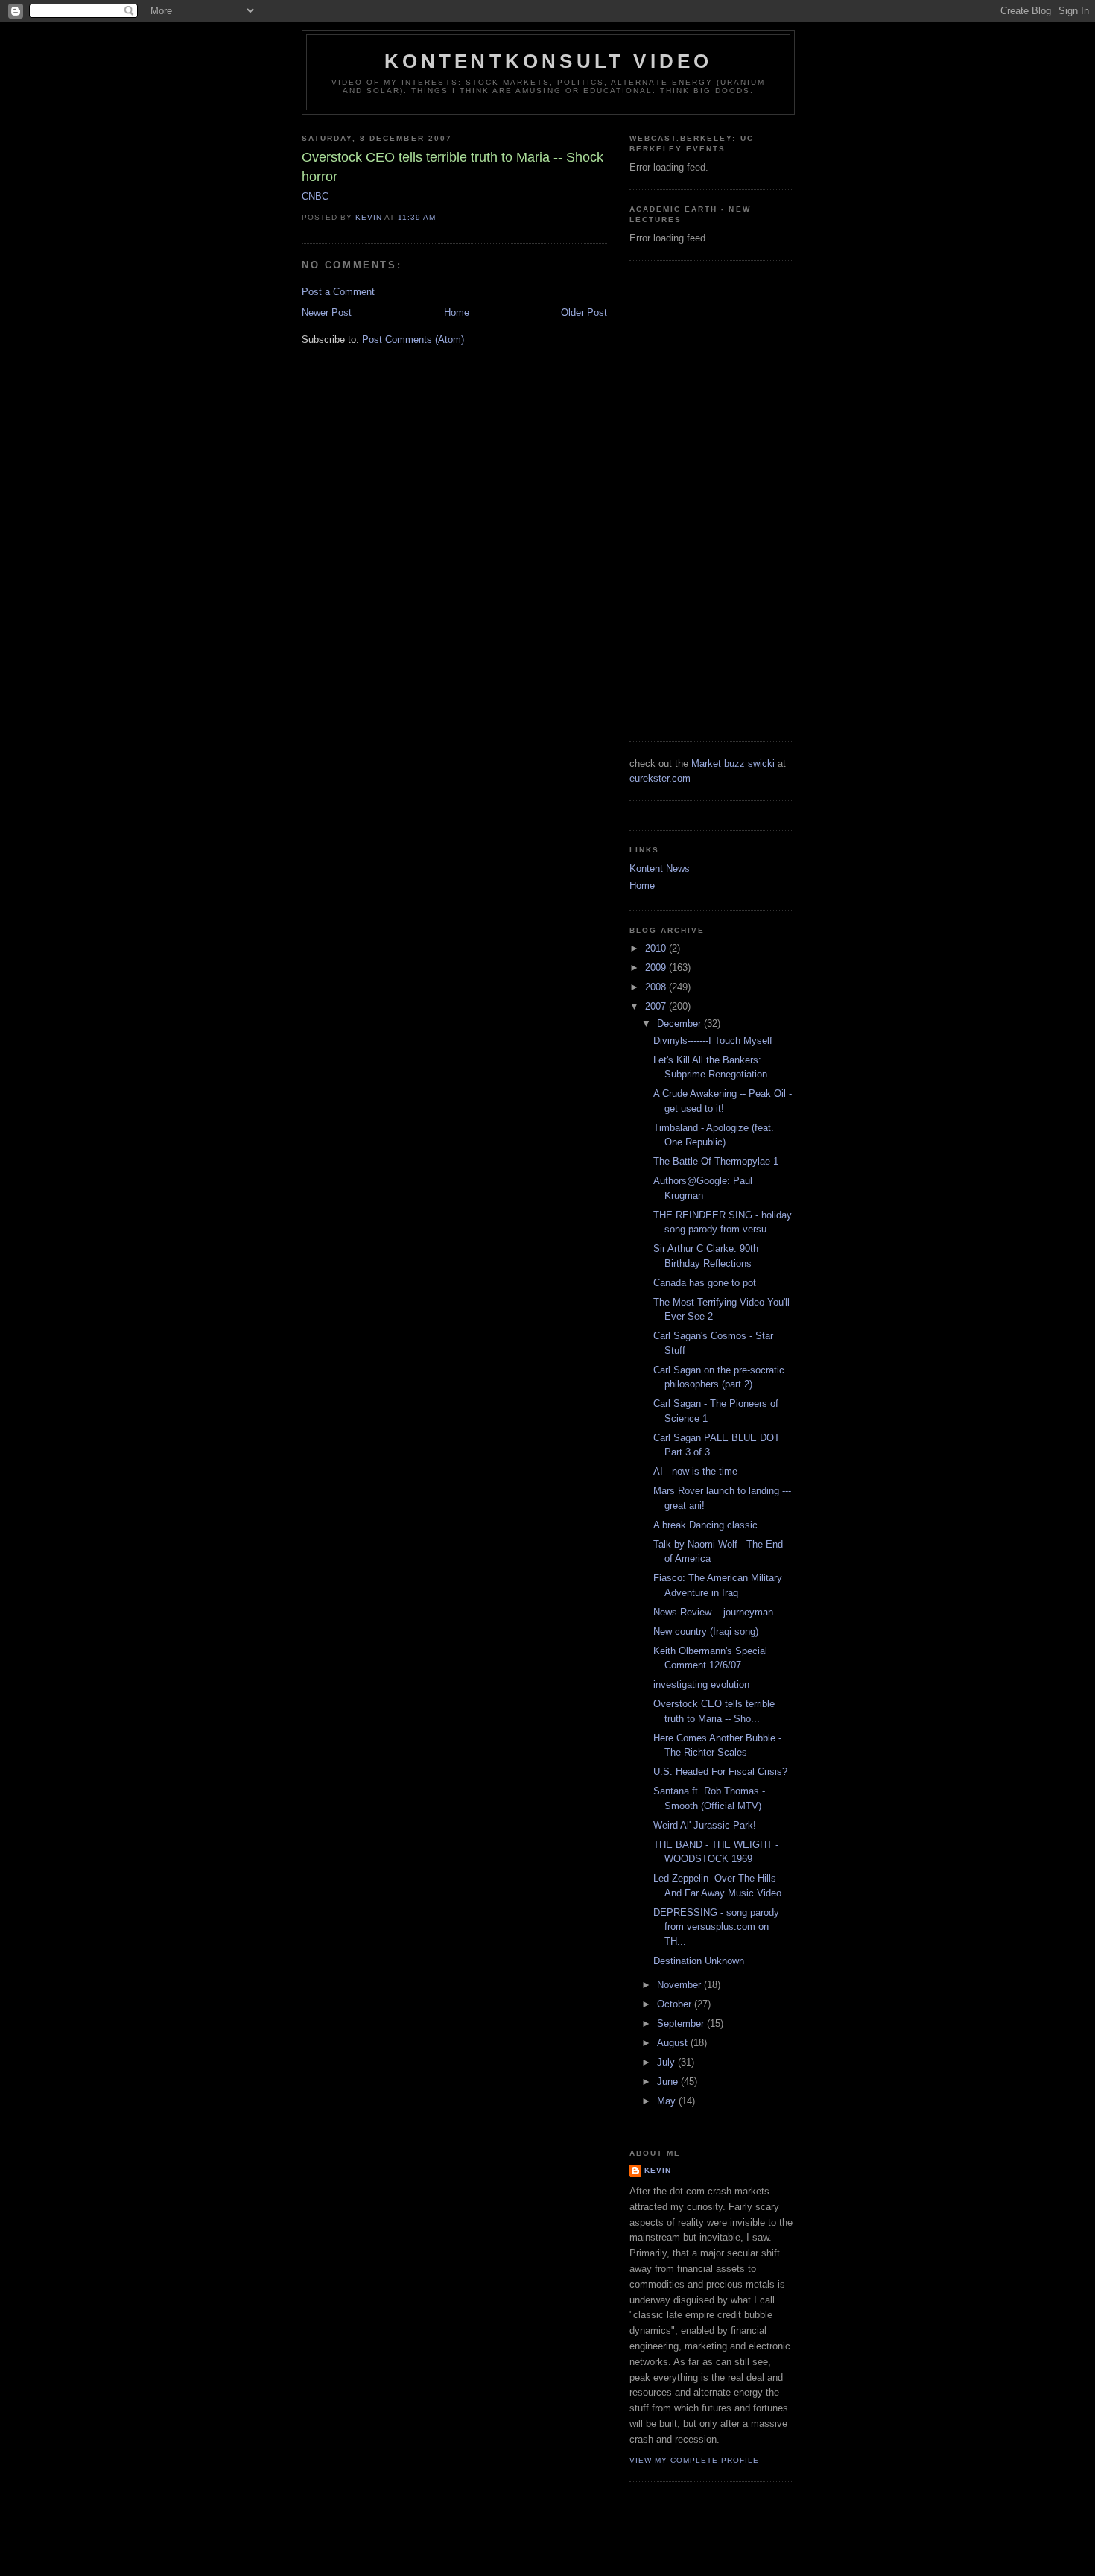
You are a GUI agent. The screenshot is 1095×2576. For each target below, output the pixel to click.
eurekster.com (660, 778)
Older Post (584, 313)
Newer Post (327, 313)
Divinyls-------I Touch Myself (713, 1041)
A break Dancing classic (705, 1525)
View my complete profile (694, 2460)
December (680, 1023)
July (667, 2062)
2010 (657, 948)
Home (457, 313)
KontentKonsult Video (549, 61)
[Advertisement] (689, 499)
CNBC (315, 196)
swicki (761, 763)
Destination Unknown (699, 1961)
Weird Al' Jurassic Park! (705, 1825)
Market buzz (718, 763)
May (668, 2101)
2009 (657, 968)
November (680, 1985)
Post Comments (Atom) (413, 339)
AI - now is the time (695, 1471)
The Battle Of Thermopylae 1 (716, 1161)
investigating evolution (701, 1684)
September (682, 2023)
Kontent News (660, 868)
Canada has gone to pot (705, 1283)
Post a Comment (338, 292)
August (674, 2043)
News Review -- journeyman (713, 1612)
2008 (657, 987)
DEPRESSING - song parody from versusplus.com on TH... (716, 1927)
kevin (658, 2170)
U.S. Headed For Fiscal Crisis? (720, 1772)
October (676, 2004)
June (669, 2082)
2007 (657, 1006)
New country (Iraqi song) (706, 1632)
